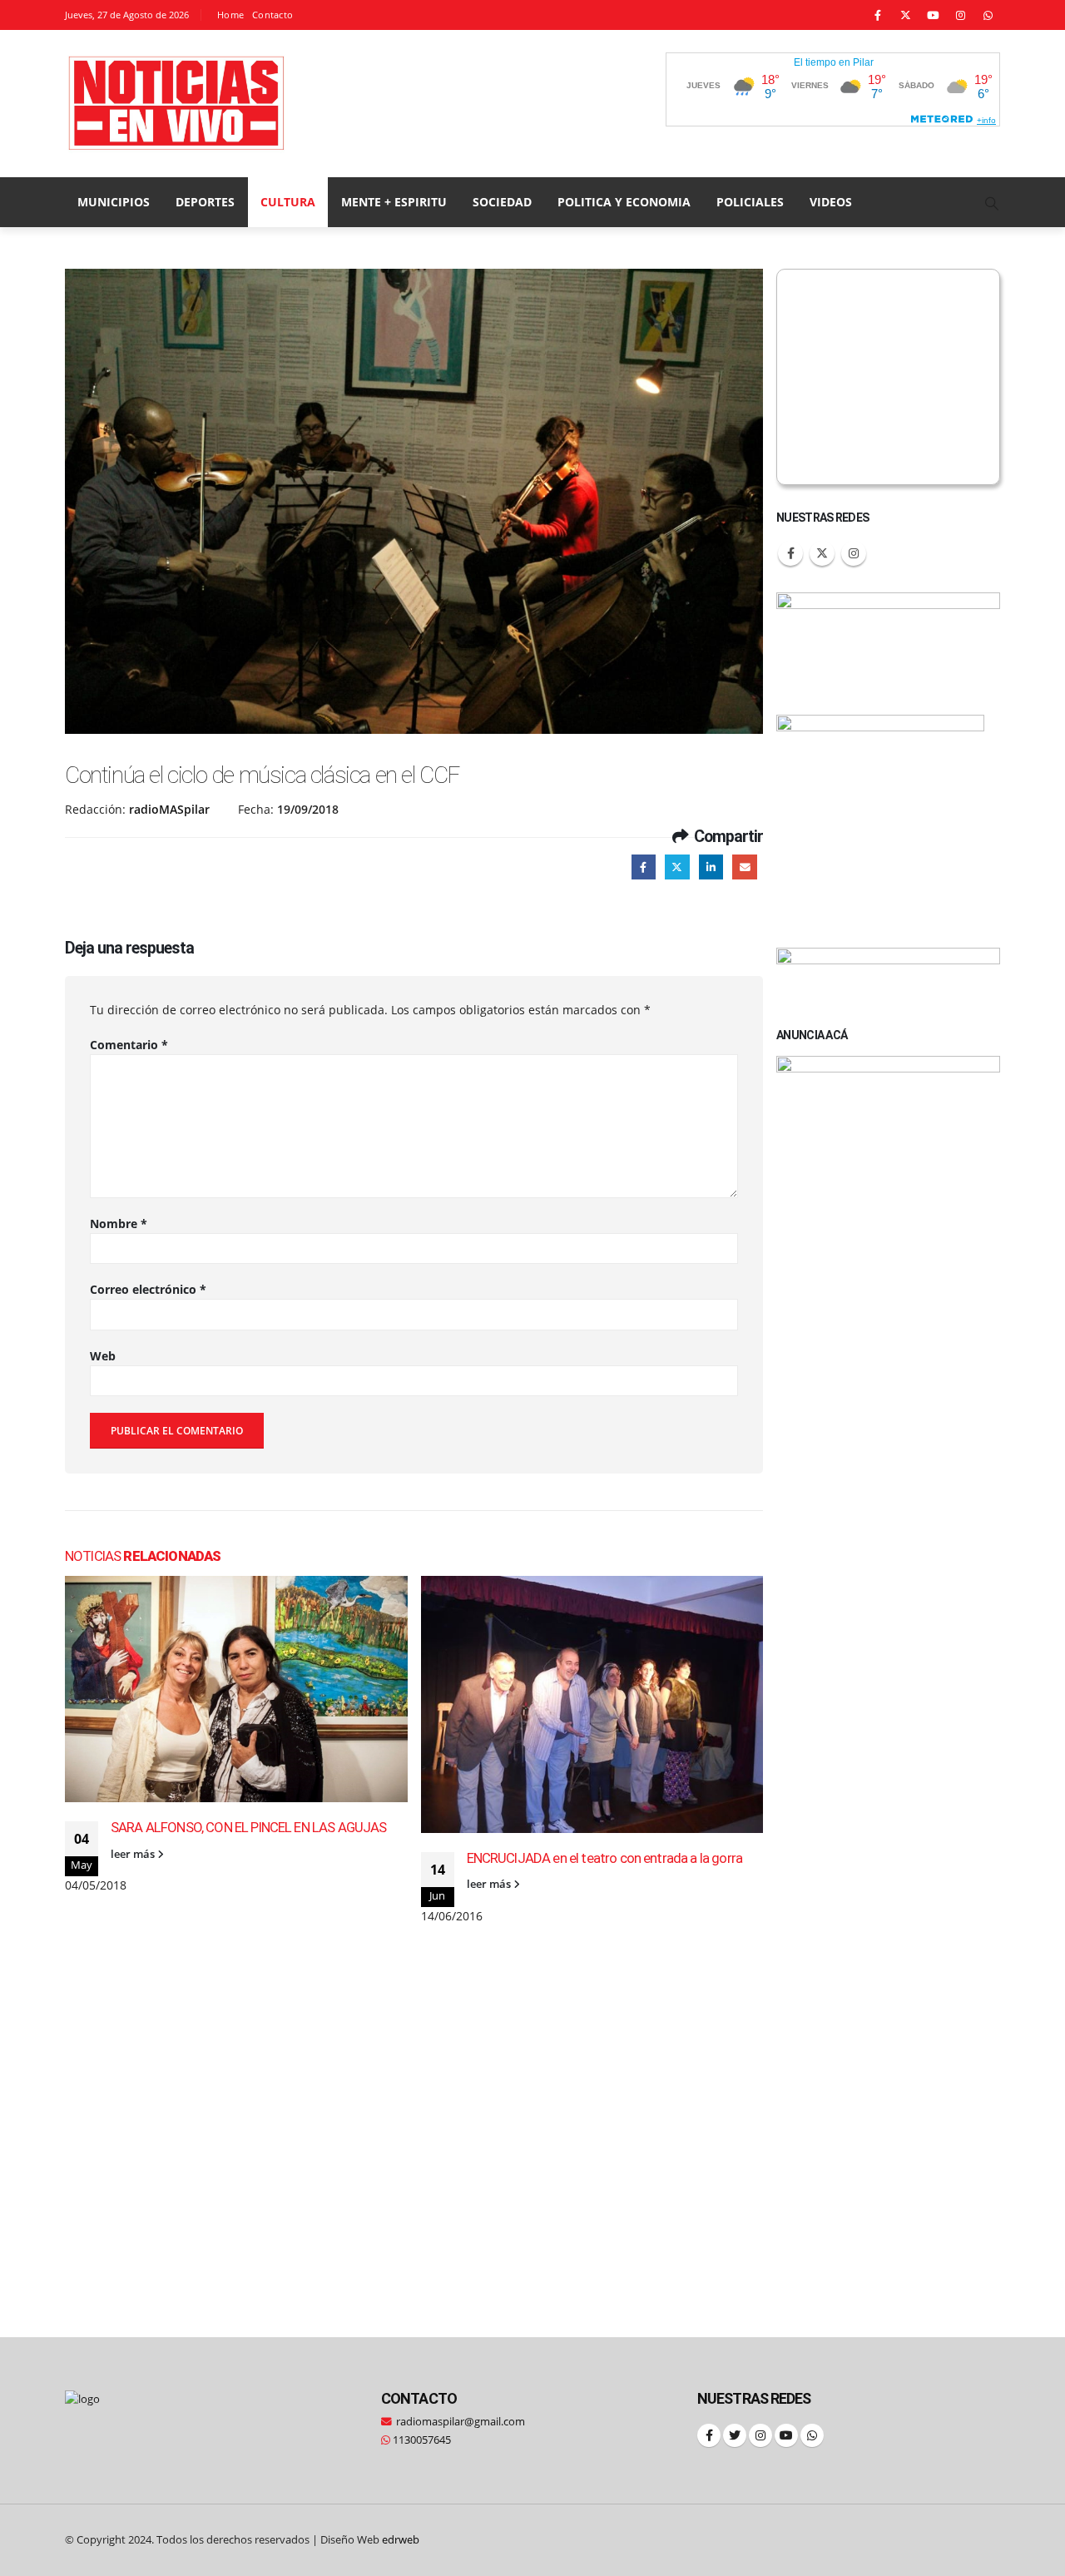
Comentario (129, 1045)
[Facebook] (878, 15)
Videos (831, 202)
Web (103, 1356)
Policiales (750, 202)
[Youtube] (933, 15)
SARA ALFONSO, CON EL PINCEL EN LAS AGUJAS (249, 1827)
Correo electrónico (148, 1289)
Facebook (644, 867)
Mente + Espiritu (394, 202)
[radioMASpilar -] (177, 104)
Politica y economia (624, 202)
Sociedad (502, 202)
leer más (134, 1854)
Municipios (114, 202)
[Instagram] (960, 15)
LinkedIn (711, 867)
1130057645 (421, 2440)
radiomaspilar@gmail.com (461, 2422)
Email (744, 867)
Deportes (205, 202)
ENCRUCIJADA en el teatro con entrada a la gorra (605, 1858)
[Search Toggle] (992, 203)
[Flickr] (988, 15)
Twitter (677, 867)
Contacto (272, 15)
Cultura (288, 202)
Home (230, 15)
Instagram (854, 553)
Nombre (119, 1224)
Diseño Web (370, 2540)
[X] (905, 15)
